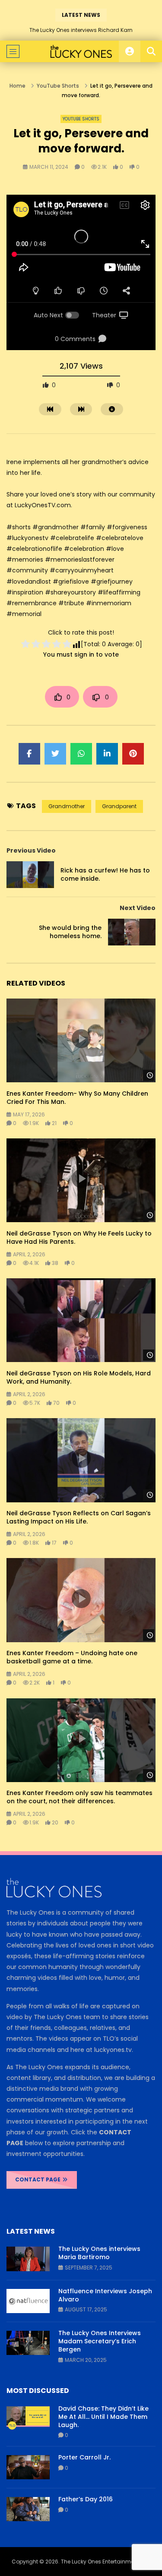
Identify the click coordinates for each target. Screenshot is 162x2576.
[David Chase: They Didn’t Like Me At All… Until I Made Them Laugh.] (28, 2418)
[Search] (151, 51)
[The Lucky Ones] (81, 51)
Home (17, 86)
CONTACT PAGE (38, 2179)
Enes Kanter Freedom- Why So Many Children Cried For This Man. (77, 1098)
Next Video (138, 908)
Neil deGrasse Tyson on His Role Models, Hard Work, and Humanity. (79, 1377)
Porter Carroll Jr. (84, 2457)
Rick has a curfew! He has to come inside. (105, 874)
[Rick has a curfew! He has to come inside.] (30, 875)
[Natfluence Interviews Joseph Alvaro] (28, 2301)
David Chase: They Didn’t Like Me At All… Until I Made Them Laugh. (103, 2417)
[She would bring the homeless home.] (132, 932)
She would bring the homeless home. (70, 932)
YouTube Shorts (58, 86)
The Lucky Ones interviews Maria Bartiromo (99, 2253)
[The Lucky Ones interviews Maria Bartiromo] (28, 2259)
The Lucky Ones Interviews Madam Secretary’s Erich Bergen (100, 2341)
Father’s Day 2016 (86, 2499)
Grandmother (67, 806)
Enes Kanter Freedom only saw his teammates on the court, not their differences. (79, 1797)
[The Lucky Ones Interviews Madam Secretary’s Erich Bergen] (28, 2343)
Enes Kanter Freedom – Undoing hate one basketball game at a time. (72, 1657)
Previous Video (31, 850)
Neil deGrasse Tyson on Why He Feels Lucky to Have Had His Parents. (79, 1237)
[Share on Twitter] (55, 754)
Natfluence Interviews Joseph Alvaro (105, 2295)
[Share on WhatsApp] (81, 754)
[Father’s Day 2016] (28, 2509)
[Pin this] (133, 754)
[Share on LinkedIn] (107, 754)
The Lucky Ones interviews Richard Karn (81, 30)
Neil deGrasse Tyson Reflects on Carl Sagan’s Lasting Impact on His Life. (79, 1517)
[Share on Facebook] (29, 754)
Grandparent (119, 806)
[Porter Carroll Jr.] (28, 2467)
